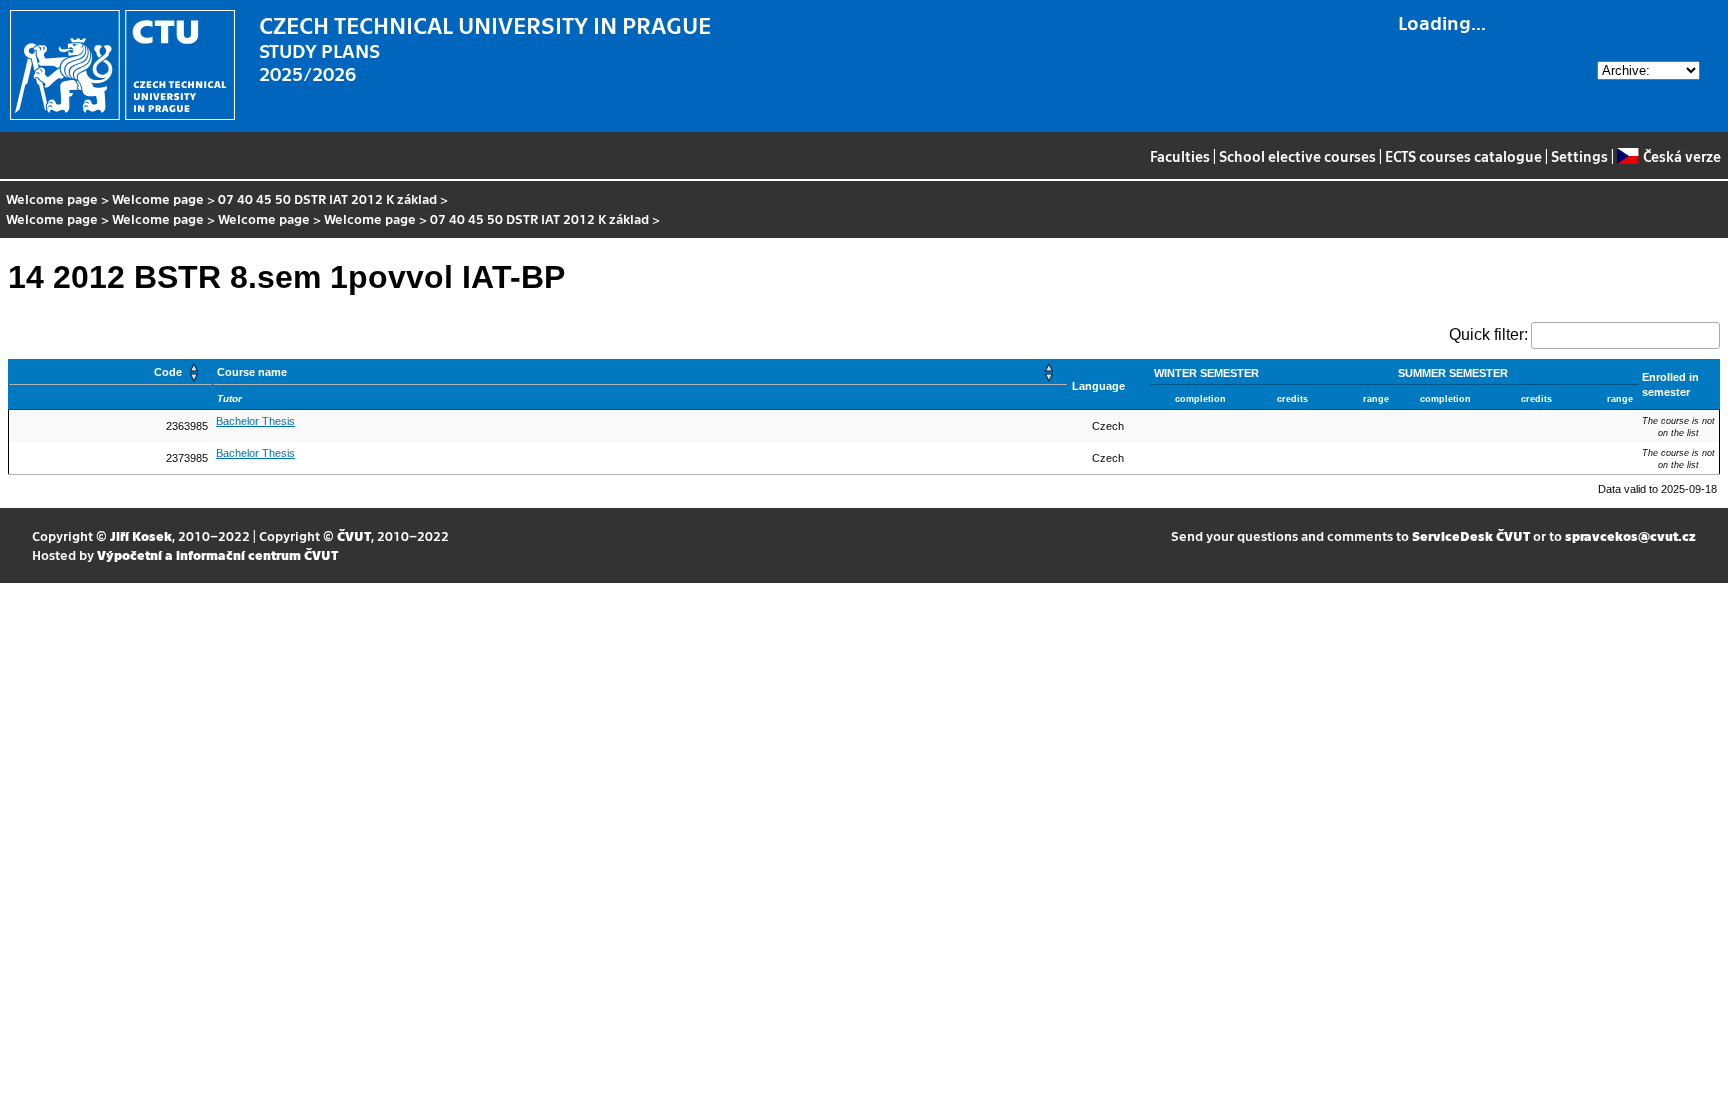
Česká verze (1681, 156)
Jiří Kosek (141, 535)
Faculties (1180, 156)
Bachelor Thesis (255, 421)
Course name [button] (252, 372)
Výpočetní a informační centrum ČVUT (217, 554)
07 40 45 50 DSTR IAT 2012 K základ (327, 198)
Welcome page (52, 198)
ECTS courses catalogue (1463, 156)
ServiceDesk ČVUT (1471, 535)
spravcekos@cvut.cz (1630, 535)
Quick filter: (1488, 334)
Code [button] (168, 372)
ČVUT (354, 535)
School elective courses (1297, 156)
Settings (1579, 156)
